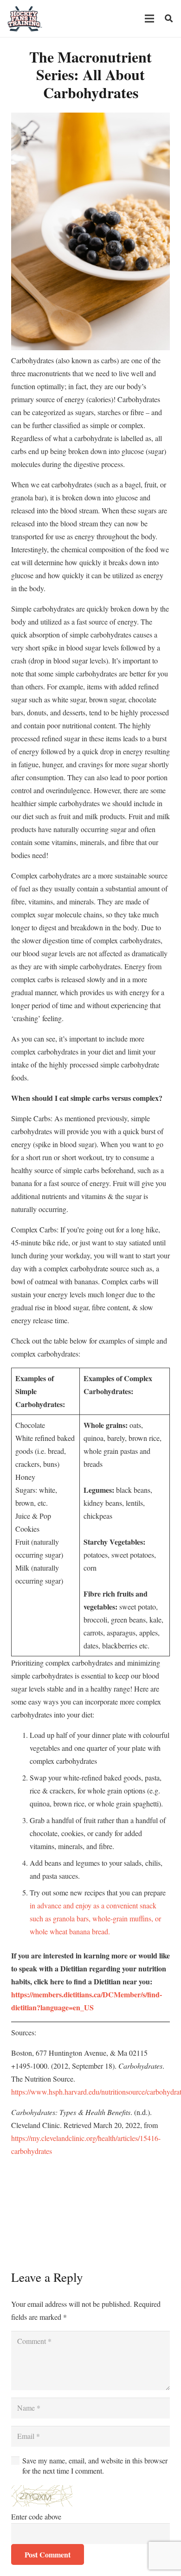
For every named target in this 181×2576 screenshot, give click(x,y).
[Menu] (150, 19)
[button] (169, 19)
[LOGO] (25, 19)
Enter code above (36, 2516)
